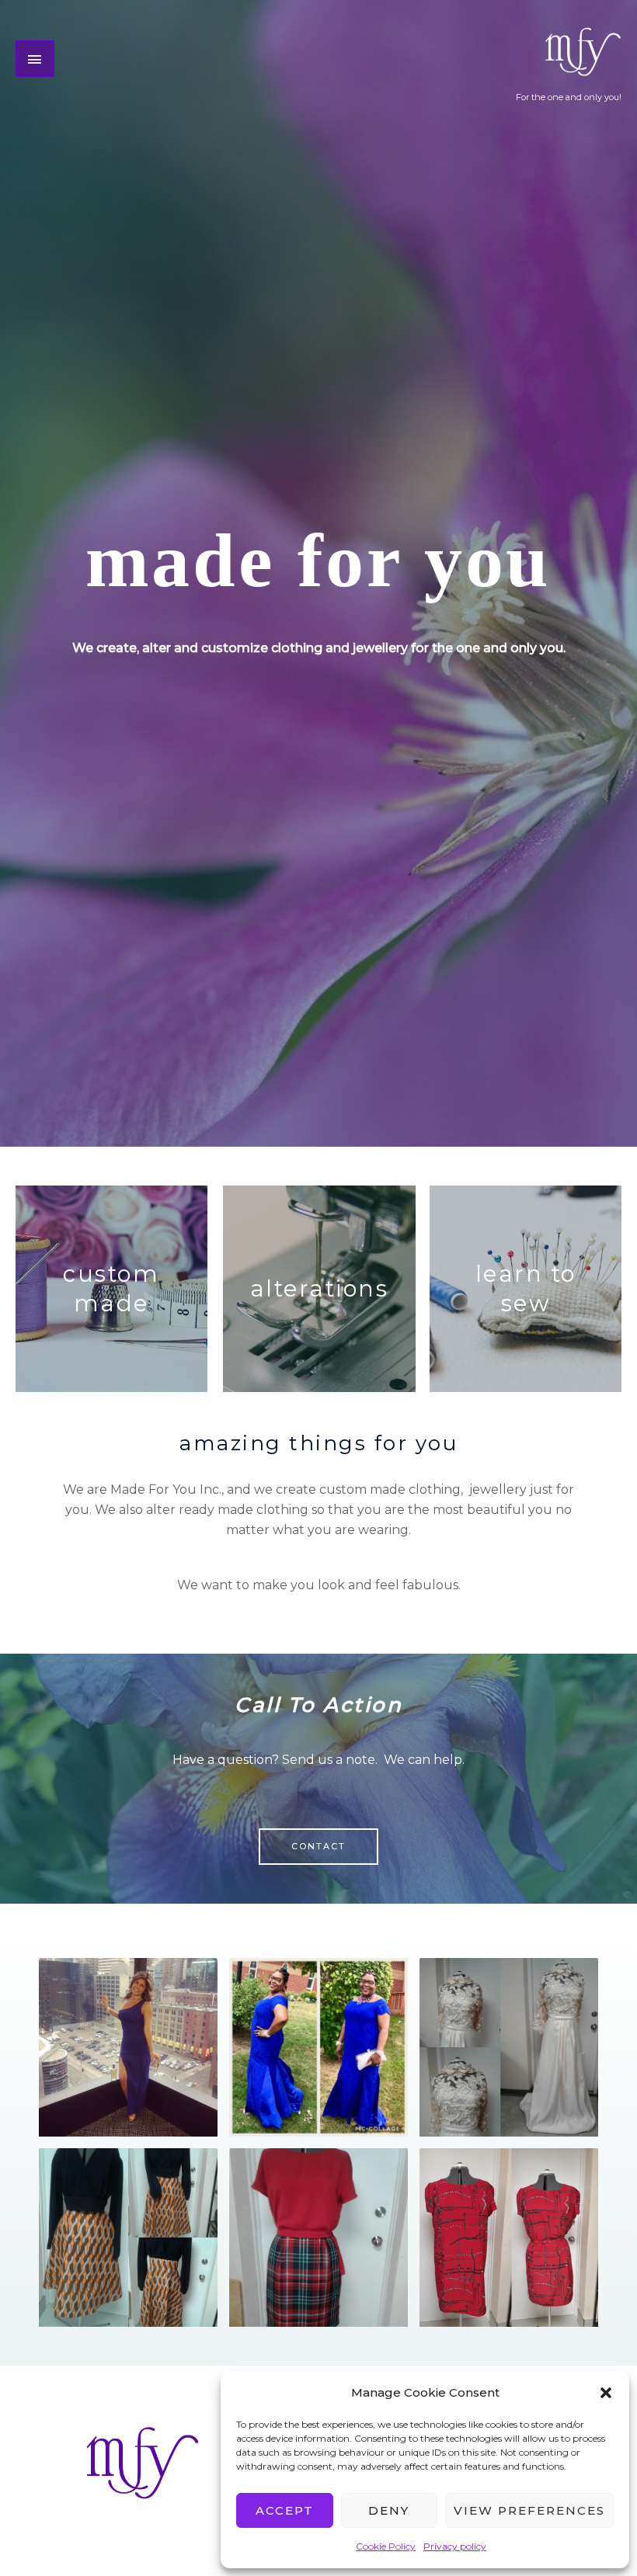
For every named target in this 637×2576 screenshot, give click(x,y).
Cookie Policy (386, 2546)
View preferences (529, 2510)
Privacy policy (455, 2546)
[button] (606, 2393)
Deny (389, 2510)
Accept (285, 2510)
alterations (320, 1288)
